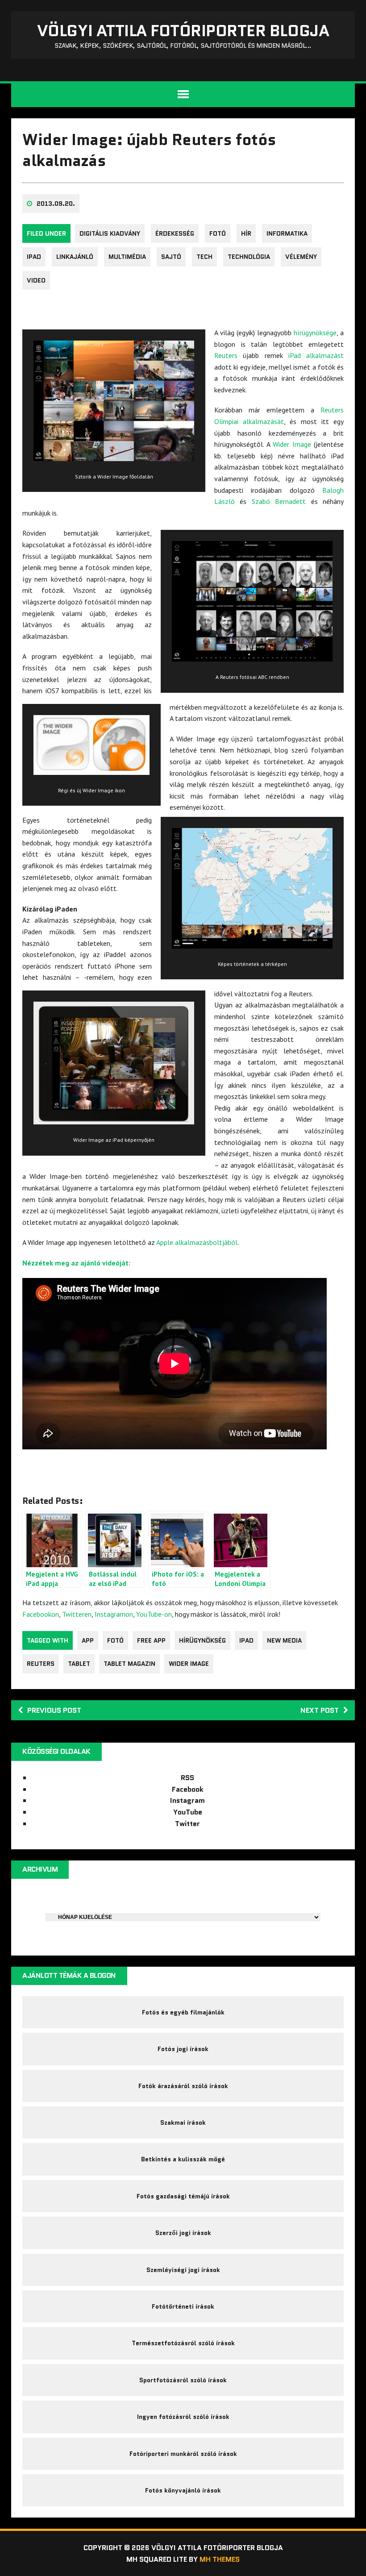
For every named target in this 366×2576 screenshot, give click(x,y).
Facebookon (41, 1614)
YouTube (188, 1812)
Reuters (226, 355)
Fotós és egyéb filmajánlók (183, 2012)
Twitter (187, 1824)
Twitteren (77, 1614)
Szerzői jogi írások (183, 2233)
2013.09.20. (56, 204)
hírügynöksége (315, 333)
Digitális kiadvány (110, 233)
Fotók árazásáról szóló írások (183, 2086)
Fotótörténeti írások (183, 2306)
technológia (249, 257)
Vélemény (301, 257)
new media (284, 1640)
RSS (187, 1778)
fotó (218, 233)
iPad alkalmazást (316, 355)
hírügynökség (202, 1640)
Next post (320, 1710)
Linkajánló (75, 257)
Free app (151, 1640)
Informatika (287, 233)
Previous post (54, 1710)
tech (204, 257)
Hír (246, 233)
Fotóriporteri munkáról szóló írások (183, 2454)
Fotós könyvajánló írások (183, 2490)
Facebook (188, 1789)
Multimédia (127, 257)
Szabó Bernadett (279, 501)
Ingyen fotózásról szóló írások (183, 2417)
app (88, 1640)
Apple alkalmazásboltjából (197, 1242)
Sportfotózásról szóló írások (183, 2380)
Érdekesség (175, 233)
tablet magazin (129, 1664)
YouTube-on (154, 1614)
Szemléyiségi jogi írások (183, 2270)
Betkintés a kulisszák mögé (183, 2159)
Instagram (187, 1800)
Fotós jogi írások (183, 2049)
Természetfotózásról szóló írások (183, 2343)
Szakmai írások (183, 2122)
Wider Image (292, 444)
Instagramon (114, 1614)
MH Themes (220, 2559)
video (36, 280)
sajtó (171, 257)
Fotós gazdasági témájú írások (183, 2196)
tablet (79, 1664)
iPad (34, 257)
